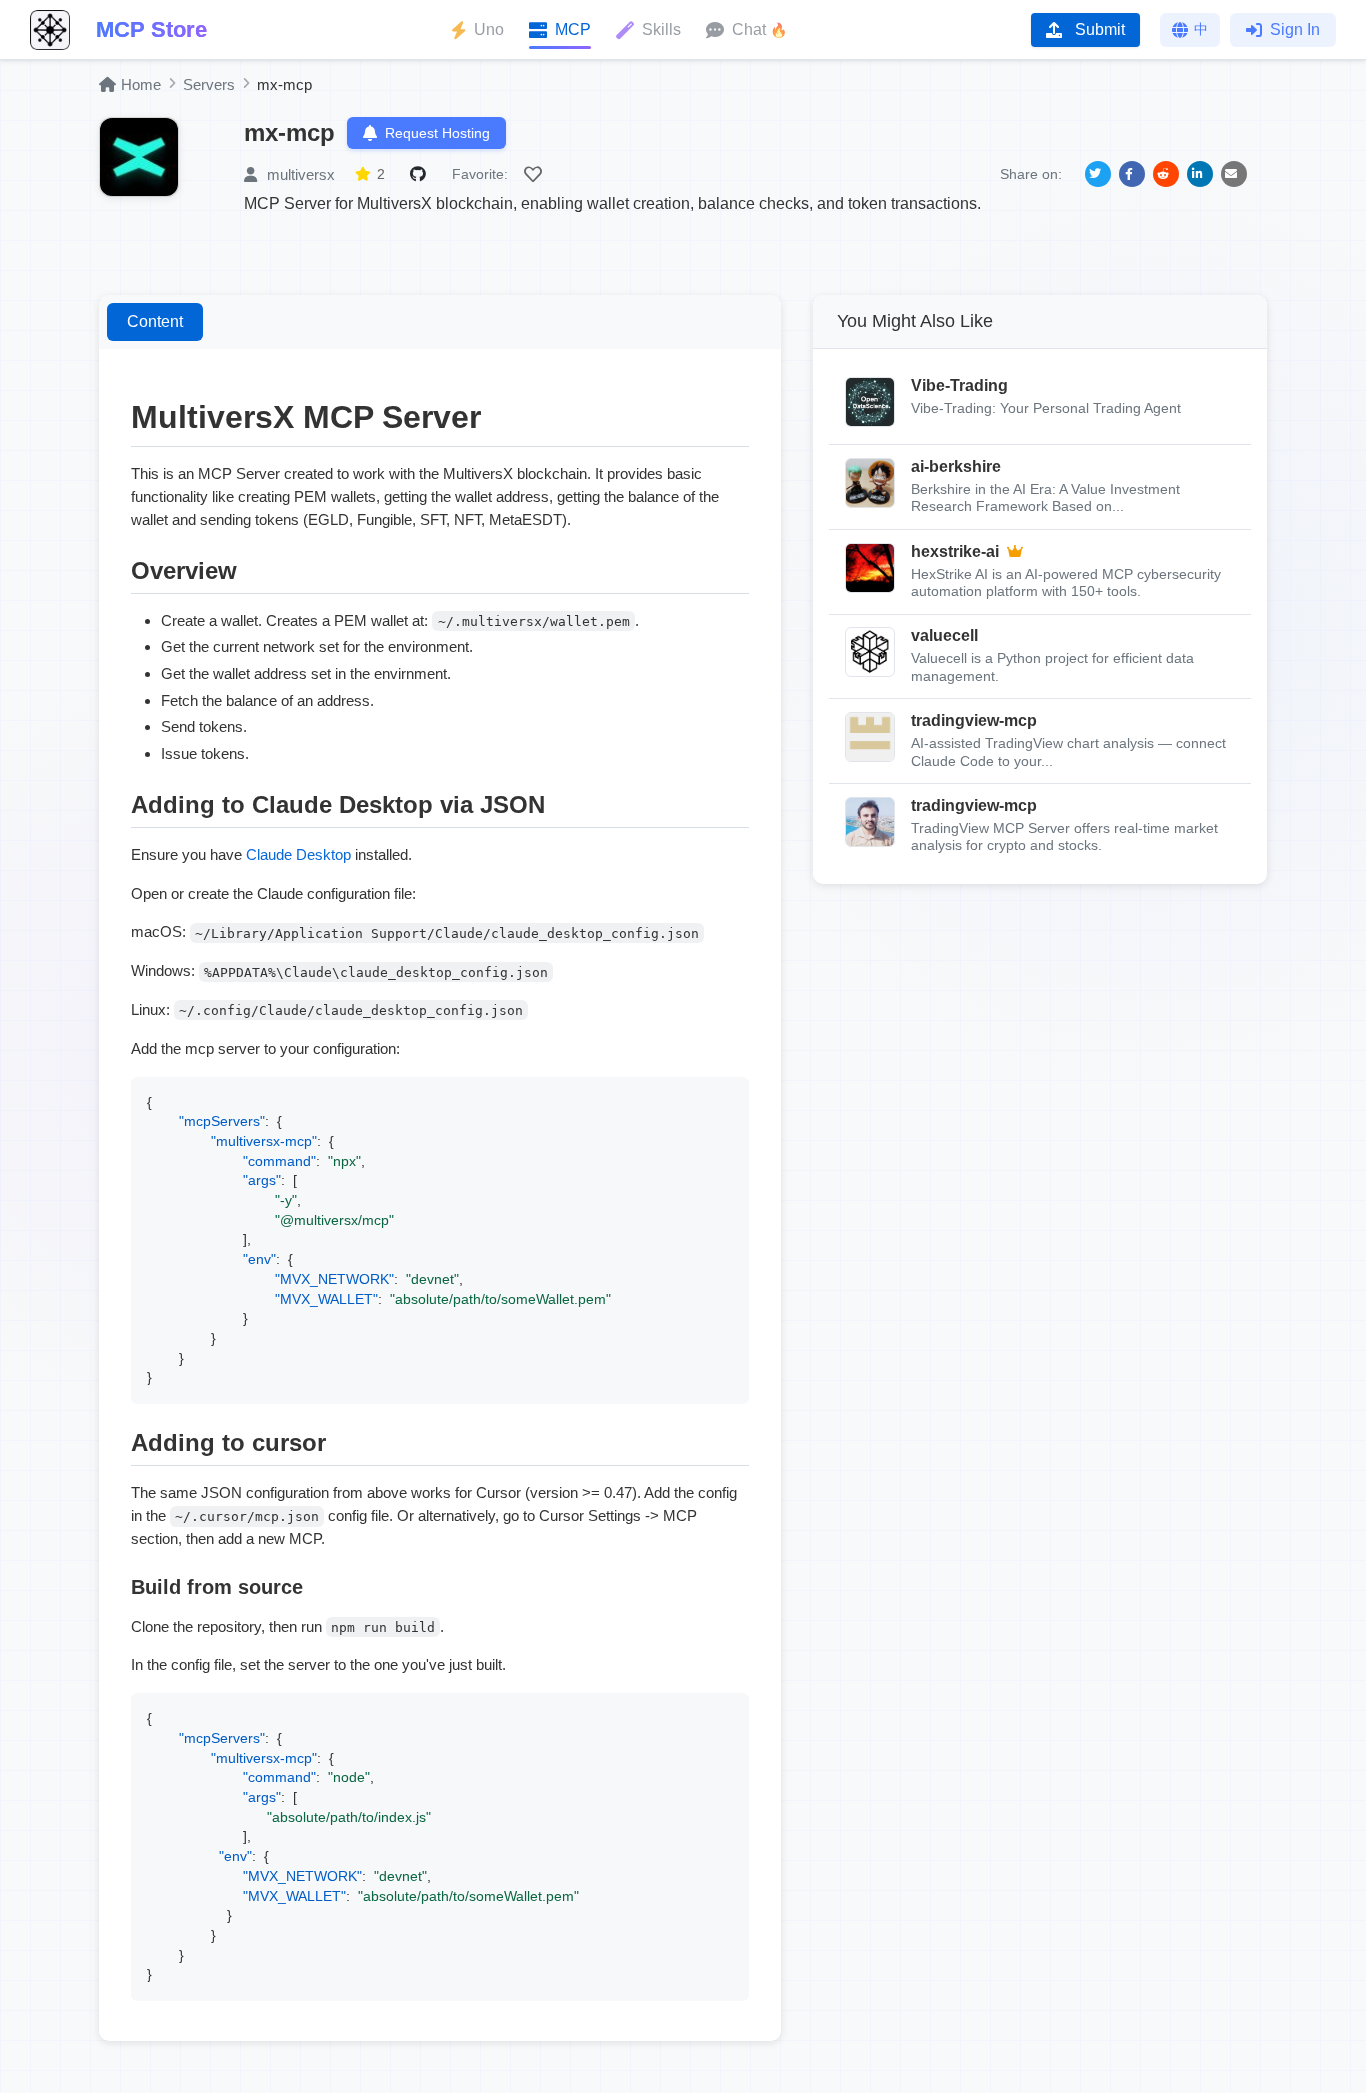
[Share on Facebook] (1132, 174)
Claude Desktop (298, 854)
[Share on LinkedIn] (1200, 174)
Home (141, 84)
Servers (209, 84)
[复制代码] (729, 1097)
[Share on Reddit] (1166, 174)
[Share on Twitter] (1098, 174)
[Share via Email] (1234, 174)
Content (155, 321)
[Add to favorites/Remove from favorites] (536, 174)
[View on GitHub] (421, 174)
